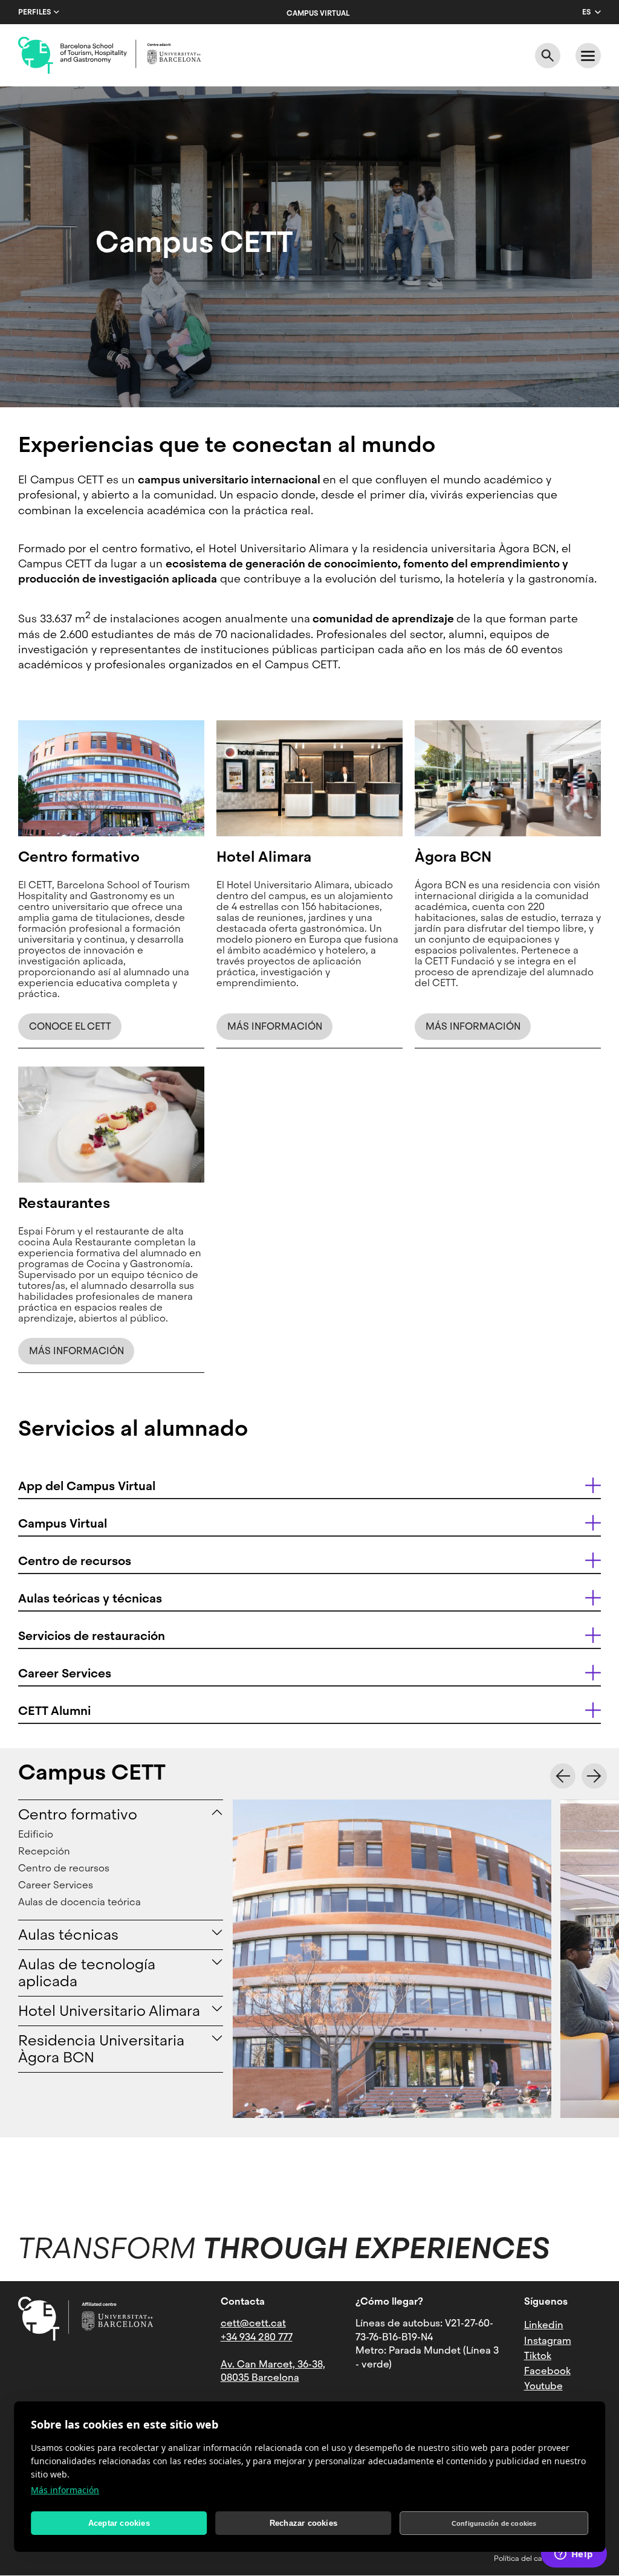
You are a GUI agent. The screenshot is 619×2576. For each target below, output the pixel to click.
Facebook (547, 2371)
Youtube (543, 2386)
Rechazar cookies (303, 2523)
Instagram (548, 2341)
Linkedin (544, 2325)
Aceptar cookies (119, 2523)
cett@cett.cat (253, 2323)
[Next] (594, 1776)
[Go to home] (109, 56)
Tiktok (538, 2356)
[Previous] (563, 1776)
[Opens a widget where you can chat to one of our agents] (574, 2555)
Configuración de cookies (494, 2523)
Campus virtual (318, 13)
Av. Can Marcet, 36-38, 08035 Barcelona (273, 2371)
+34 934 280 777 (257, 2337)
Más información (65, 2490)
